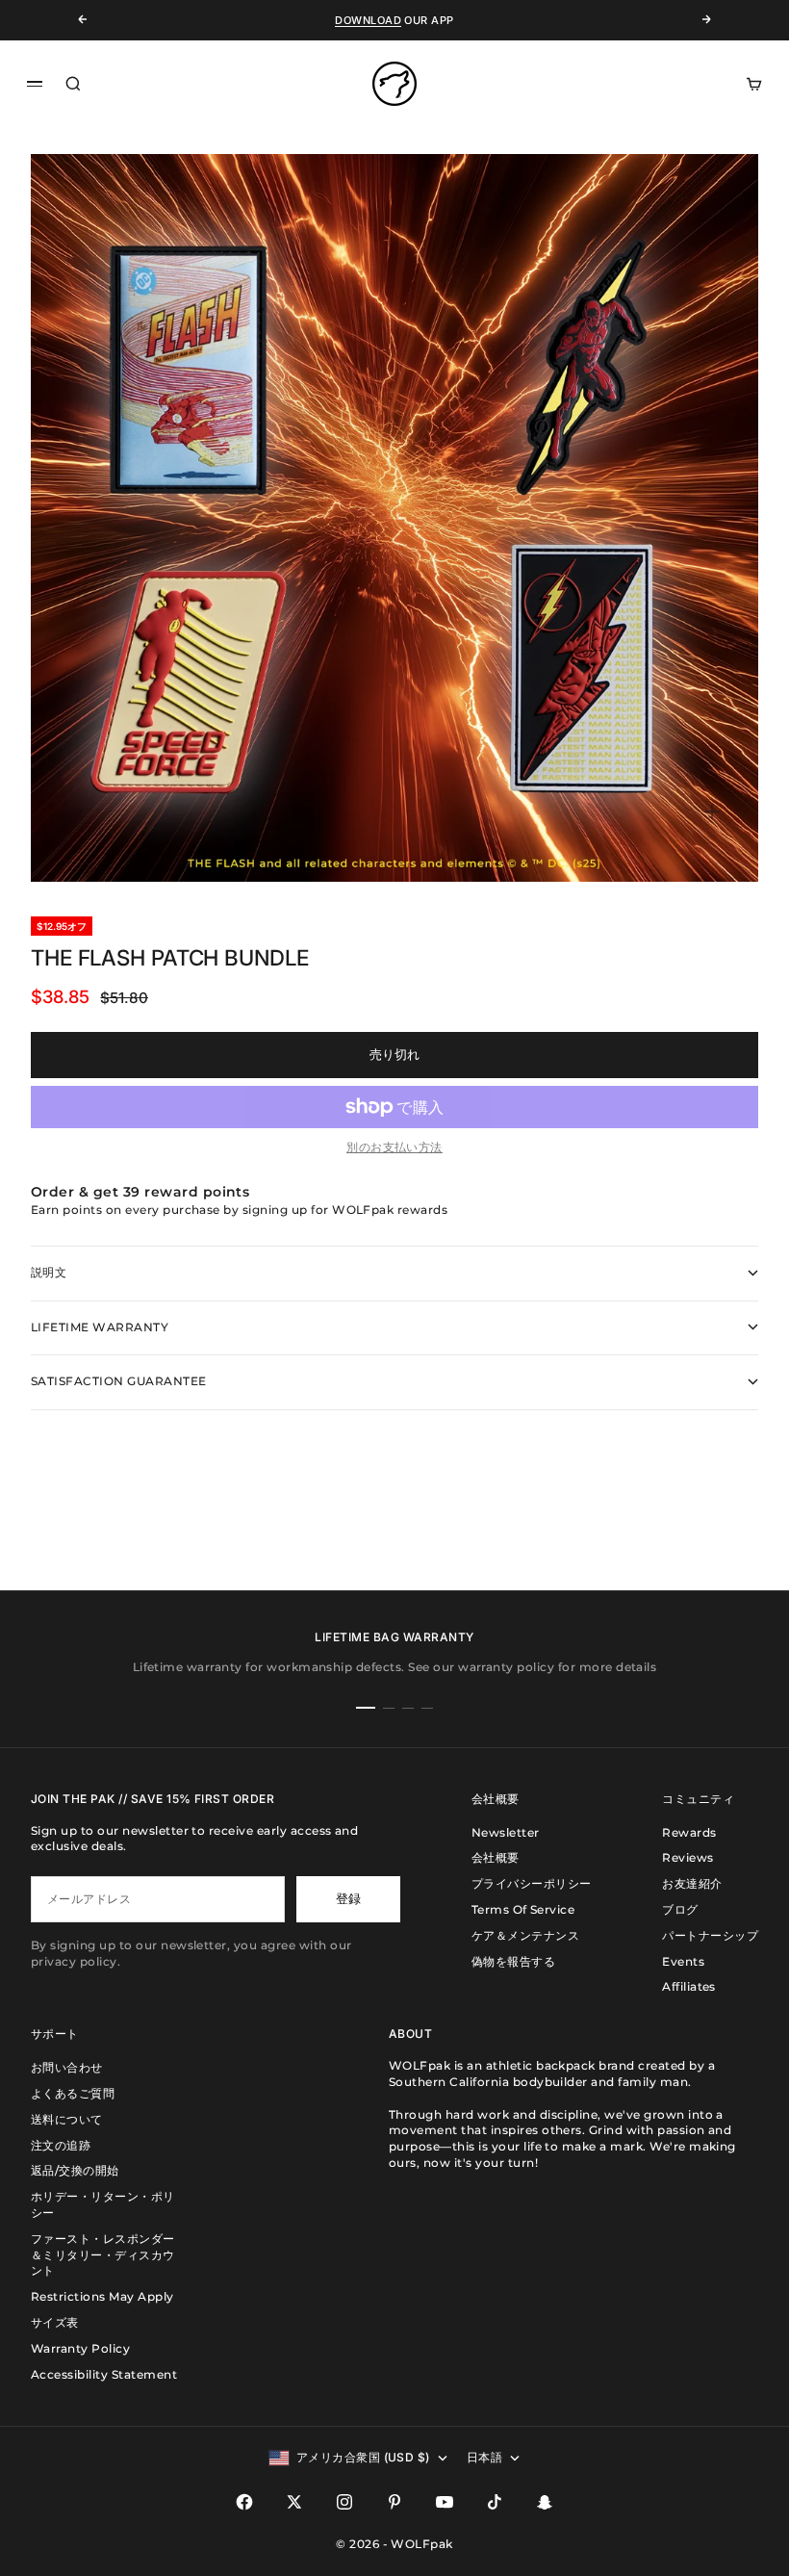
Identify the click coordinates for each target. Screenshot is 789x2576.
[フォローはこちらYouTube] (445, 2502)
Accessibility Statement (104, 2374)
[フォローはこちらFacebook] (244, 2502)
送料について (67, 2119)
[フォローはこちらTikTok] (495, 2502)
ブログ (680, 1909)
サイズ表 (55, 2322)
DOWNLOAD (368, 20)
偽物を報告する (513, 1961)
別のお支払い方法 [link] (394, 1147)
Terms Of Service (523, 1909)
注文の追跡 (61, 2145)
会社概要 (496, 1857)
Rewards (689, 1832)
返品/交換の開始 (75, 2170)
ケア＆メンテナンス (525, 1935)
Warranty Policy (80, 2348)
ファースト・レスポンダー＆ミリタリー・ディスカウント (103, 2255)
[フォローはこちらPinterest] (394, 2502)
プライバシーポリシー (532, 1883)
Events (683, 1961)
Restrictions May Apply (102, 2296)
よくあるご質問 (73, 2093)
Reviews (687, 1857)
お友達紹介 (692, 1883)
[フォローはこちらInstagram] (344, 2502)
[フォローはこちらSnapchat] (545, 2502)
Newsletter (506, 1832)
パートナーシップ (710, 1935)
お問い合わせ (67, 2067)
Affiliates (689, 1986)
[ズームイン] (712, 811)
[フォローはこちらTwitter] (294, 2502)
